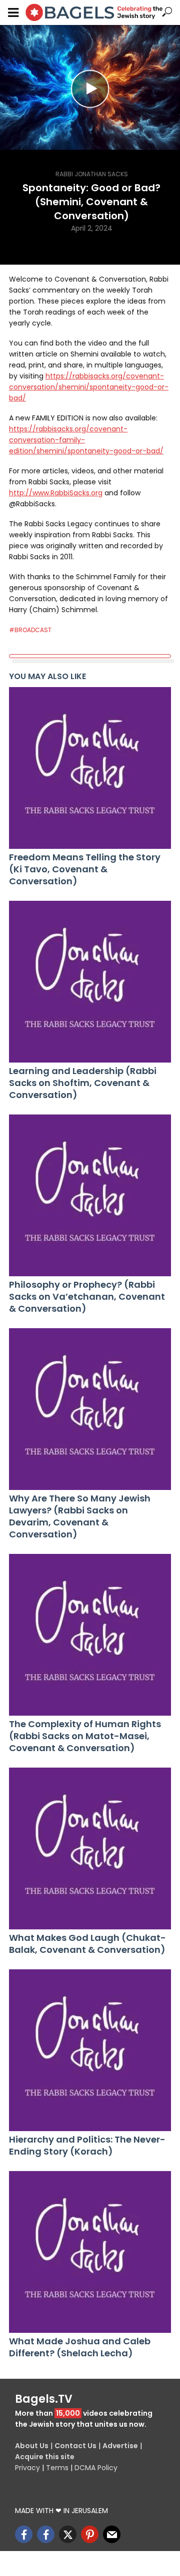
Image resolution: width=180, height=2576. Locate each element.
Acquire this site (45, 2457)
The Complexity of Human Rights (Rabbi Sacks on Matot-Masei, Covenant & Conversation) (85, 1736)
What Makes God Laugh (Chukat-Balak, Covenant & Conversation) (87, 1944)
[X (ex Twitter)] (68, 2534)
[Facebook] (24, 2534)
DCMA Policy (96, 2468)
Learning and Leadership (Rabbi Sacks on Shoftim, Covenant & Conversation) (83, 1083)
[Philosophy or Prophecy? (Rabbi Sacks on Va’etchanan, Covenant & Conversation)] (90, 1195)
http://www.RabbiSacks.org (56, 493)
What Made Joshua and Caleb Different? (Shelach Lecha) (80, 2347)
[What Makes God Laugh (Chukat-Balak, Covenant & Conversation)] (90, 1848)
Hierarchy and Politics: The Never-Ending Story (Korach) (87, 2146)
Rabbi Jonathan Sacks (92, 174)
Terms (57, 2468)
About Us (32, 2446)
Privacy (27, 2468)
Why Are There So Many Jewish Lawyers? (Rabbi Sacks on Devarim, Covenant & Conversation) (80, 1516)
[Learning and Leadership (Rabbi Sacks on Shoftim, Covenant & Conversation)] (90, 982)
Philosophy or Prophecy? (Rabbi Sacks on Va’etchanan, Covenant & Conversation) (87, 1297)
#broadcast (30, 630)
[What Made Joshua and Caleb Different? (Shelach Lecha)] (90, 2252)
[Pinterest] (90, 2534)
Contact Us (75, 2446)
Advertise (120, 2446)
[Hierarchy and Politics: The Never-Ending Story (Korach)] (90, 2050)
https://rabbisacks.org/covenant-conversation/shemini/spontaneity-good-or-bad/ (89, 387)
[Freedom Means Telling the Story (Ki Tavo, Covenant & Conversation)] (90, 768)
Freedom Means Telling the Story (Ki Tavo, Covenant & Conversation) (85, 869)
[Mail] (112, 2534)
